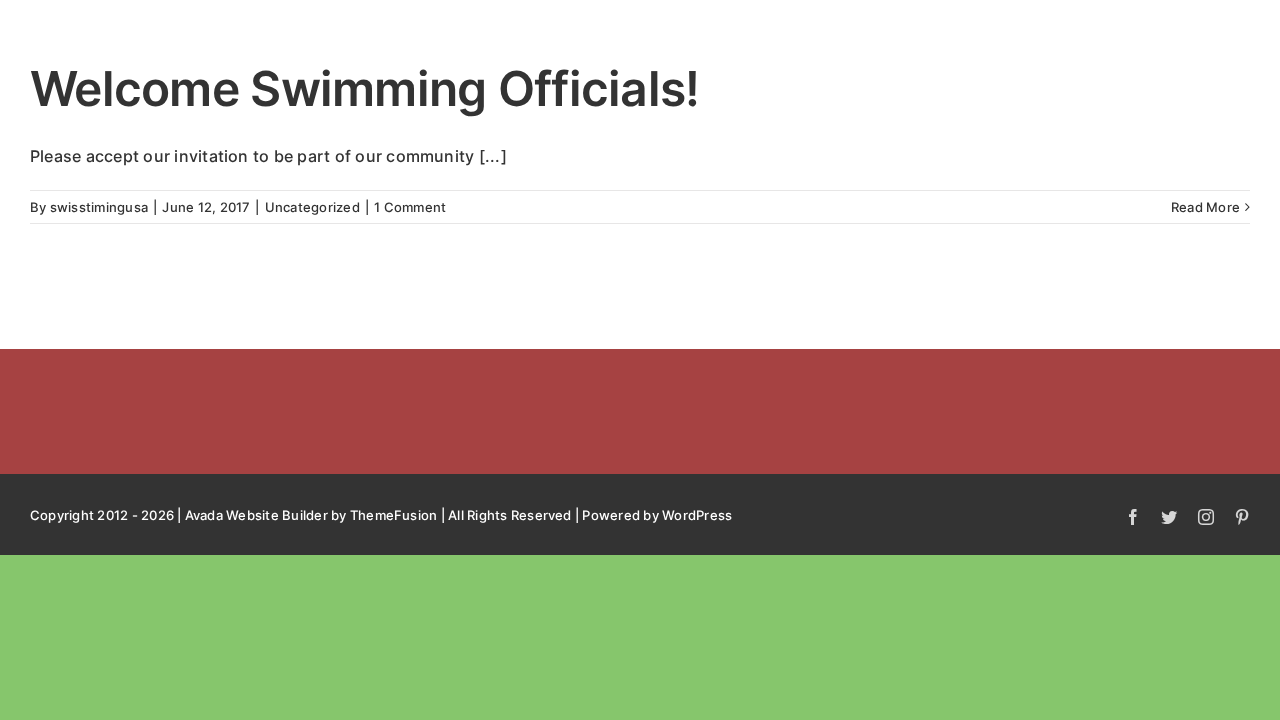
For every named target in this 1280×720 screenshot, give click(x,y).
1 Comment (410, 207)
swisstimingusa (99, 207)
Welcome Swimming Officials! (365, 88)
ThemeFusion (394, 515)
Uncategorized (312, 207)
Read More (1205, 207)
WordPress (697, 515)
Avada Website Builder (256, 515)
